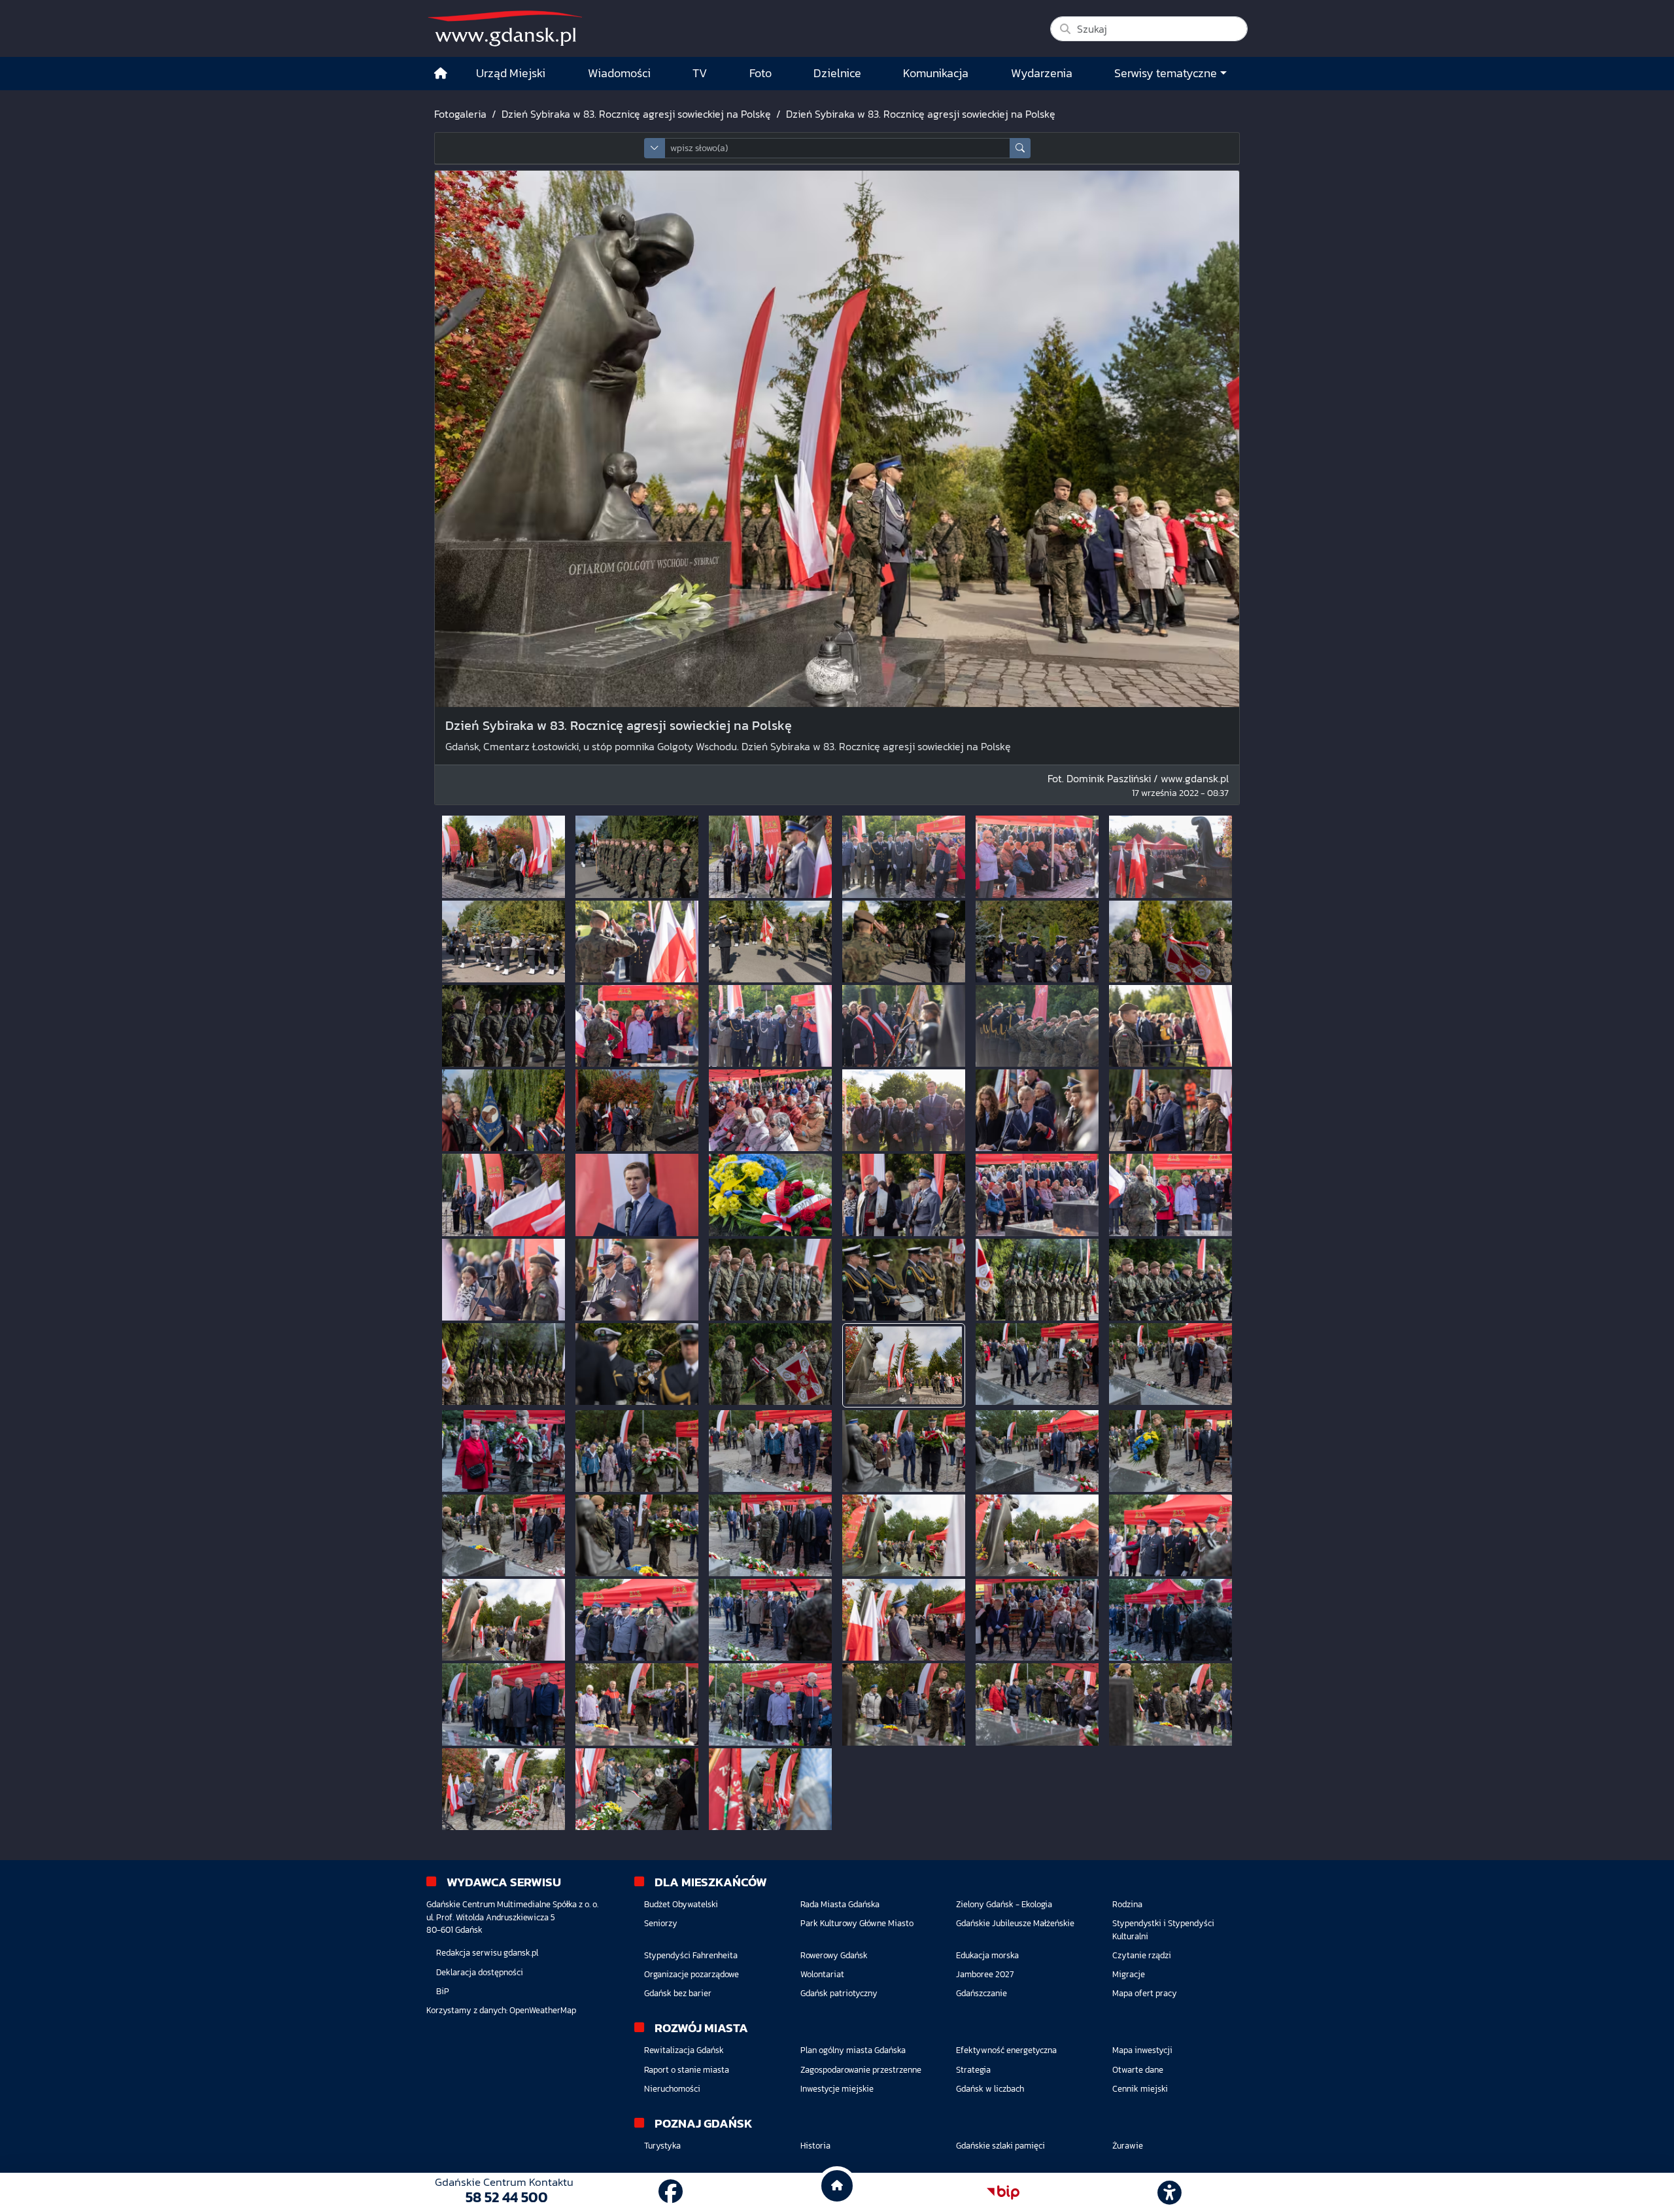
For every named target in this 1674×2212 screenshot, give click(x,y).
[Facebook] (671, 2192)
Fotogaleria (460, 114)
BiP (443, 1991)
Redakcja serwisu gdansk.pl (487, 1953)
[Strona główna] (441, 74)
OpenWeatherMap (543, 2010)
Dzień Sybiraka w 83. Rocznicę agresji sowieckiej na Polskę (636, 114)
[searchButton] (1020, 148)
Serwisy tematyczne (1166, 73)
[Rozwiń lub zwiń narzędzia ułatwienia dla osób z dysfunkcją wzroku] (1170, 2192)
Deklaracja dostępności (480, 1972)
